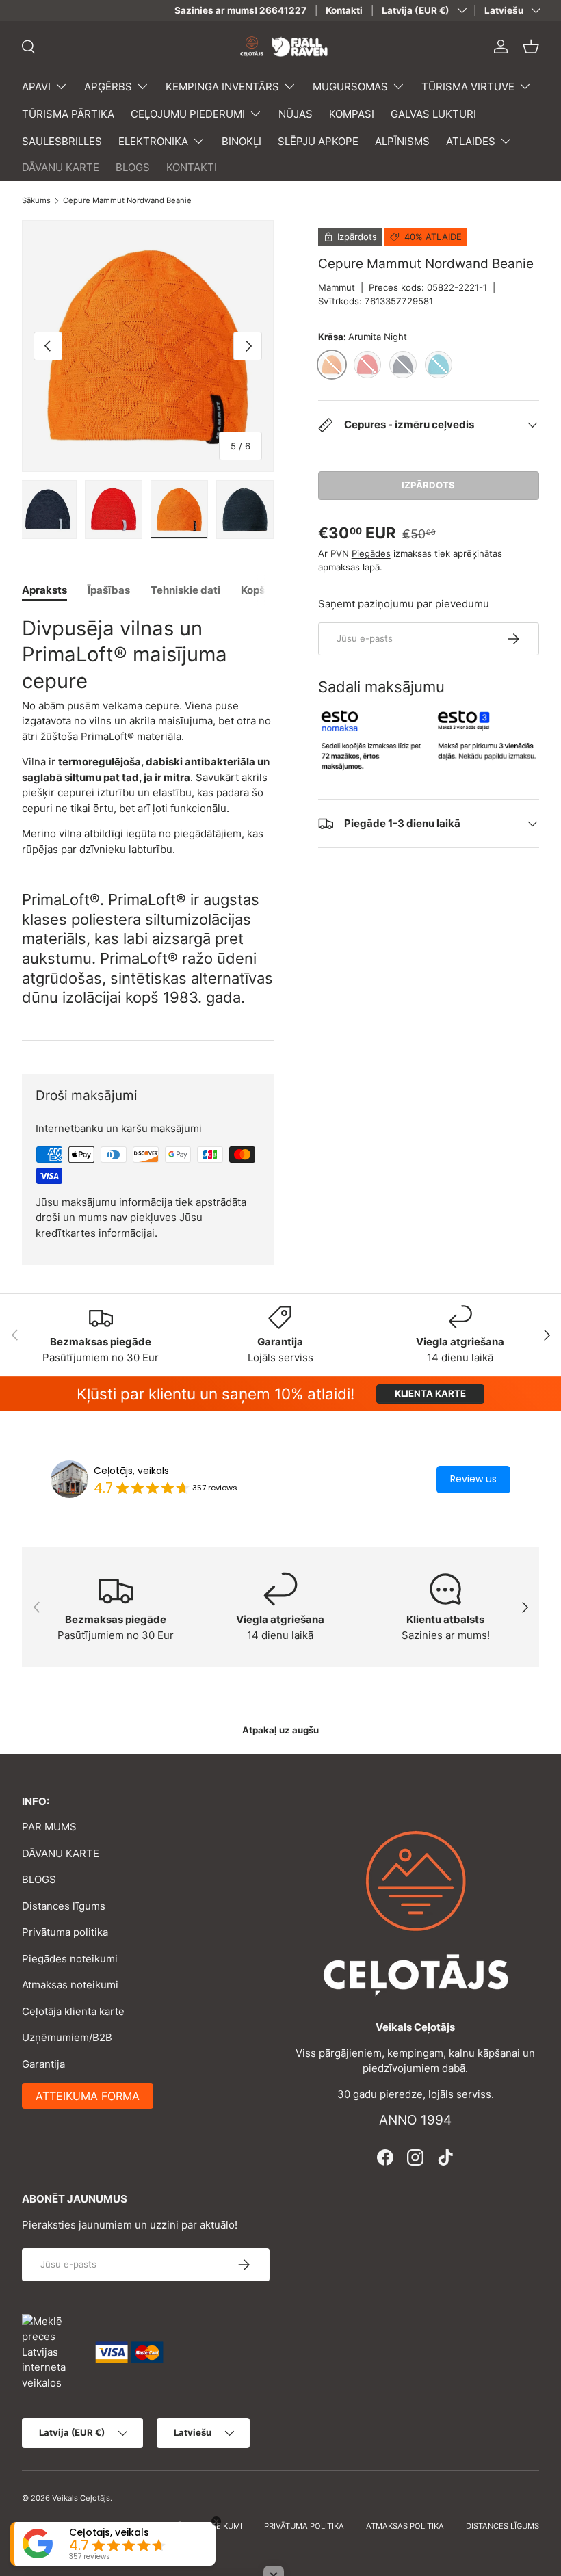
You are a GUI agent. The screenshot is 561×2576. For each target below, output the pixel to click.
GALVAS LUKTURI (433, 114)
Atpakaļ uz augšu (280, 1730)
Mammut (337, 287)
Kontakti (344, 10)
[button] (531, 47)
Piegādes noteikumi (70, 1959)
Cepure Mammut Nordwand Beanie (127, 201)
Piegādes (371, 553)
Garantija (43, 2064)
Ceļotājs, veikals (131, 1471)
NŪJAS (296, 114)
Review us (473, 1479)
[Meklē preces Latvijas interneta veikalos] (52, 2351)
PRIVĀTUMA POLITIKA (304, 2526)
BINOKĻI (242, 141)
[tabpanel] (148, 736)
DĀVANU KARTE (61, 167)
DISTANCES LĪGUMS (503, 2526)
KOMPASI (352, 114)
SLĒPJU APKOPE (318, 141)
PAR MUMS (49, 1827)
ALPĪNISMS (402, 141)
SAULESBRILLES (62, 141)
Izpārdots (428, 485)
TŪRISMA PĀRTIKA (68, 114)
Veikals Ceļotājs (81, 2498)
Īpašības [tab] (109, 590)
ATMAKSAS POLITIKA (405, 2526)
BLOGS (133, 167)
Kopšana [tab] (262, 590)
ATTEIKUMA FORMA (88, 2096)
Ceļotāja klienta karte (73, 2011)
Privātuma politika (65, 1932)
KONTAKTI (192, 167)
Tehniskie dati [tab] (185, 590)
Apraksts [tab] (44, 590)
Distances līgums (64, 1906)
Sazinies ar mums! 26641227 (240, 10)
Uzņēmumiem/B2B (67, 2037)
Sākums (36, 201)
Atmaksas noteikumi (70, 1985)
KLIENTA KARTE (430, 1393)
